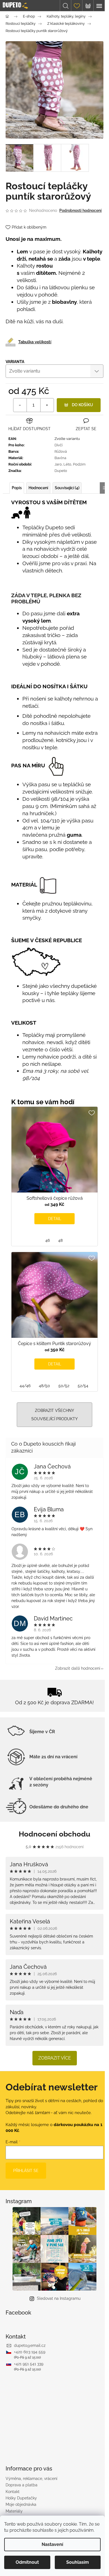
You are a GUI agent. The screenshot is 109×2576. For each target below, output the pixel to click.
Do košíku (82, 405)
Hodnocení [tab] (38, 488)
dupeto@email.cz (30, 2345)
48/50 (44, 1386)
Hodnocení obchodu (54, 1834)
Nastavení (52, 2544)
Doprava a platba (22, 2485)
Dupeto (61, 471)
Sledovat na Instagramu (59, 2298)
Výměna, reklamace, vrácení (31, 2479)
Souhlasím (78, 2562)
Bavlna (60, 458)
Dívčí (59, 445)
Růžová (61, 451)
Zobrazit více (55, 2058)
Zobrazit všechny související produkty (54, 1415)
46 (48, 1240)
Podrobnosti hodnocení (80, 210)
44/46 (25, 1386)
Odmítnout (27, 2562)
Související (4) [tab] (67, 488)
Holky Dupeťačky (21, 2498)
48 (60, 1240)
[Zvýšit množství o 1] (47, 405)
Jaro (58, 464)
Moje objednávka (21, 2504)
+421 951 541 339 (29, 2364)
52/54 (83, 1386)
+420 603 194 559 (30, 2352)
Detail (55, 1219)
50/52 (64, 1386)
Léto (67, 464)
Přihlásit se (26, 2171)
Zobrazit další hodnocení (78, 1668)
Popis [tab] (17, 488)
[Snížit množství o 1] (20, 405)
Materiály (14, 2511)
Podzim (79, 464)
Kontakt (13, 2492)
